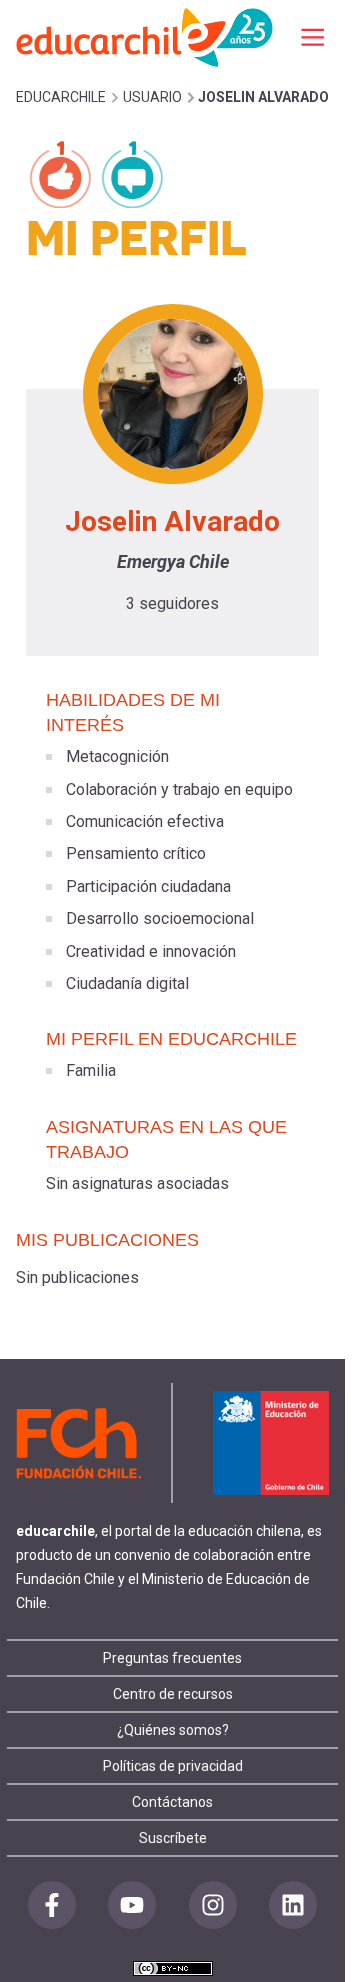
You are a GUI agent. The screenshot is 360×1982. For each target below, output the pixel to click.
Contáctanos (172, 1802)
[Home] (146, 36)
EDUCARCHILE (61, 97)
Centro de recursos (173, 1694)
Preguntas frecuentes (172, 1658)
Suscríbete (173, 1838)
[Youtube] (132, 1905)
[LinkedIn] (293, 1905)
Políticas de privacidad (173, 1766)
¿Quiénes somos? (173, 1730)
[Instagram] (213, 1905)
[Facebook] (52, 1905)
